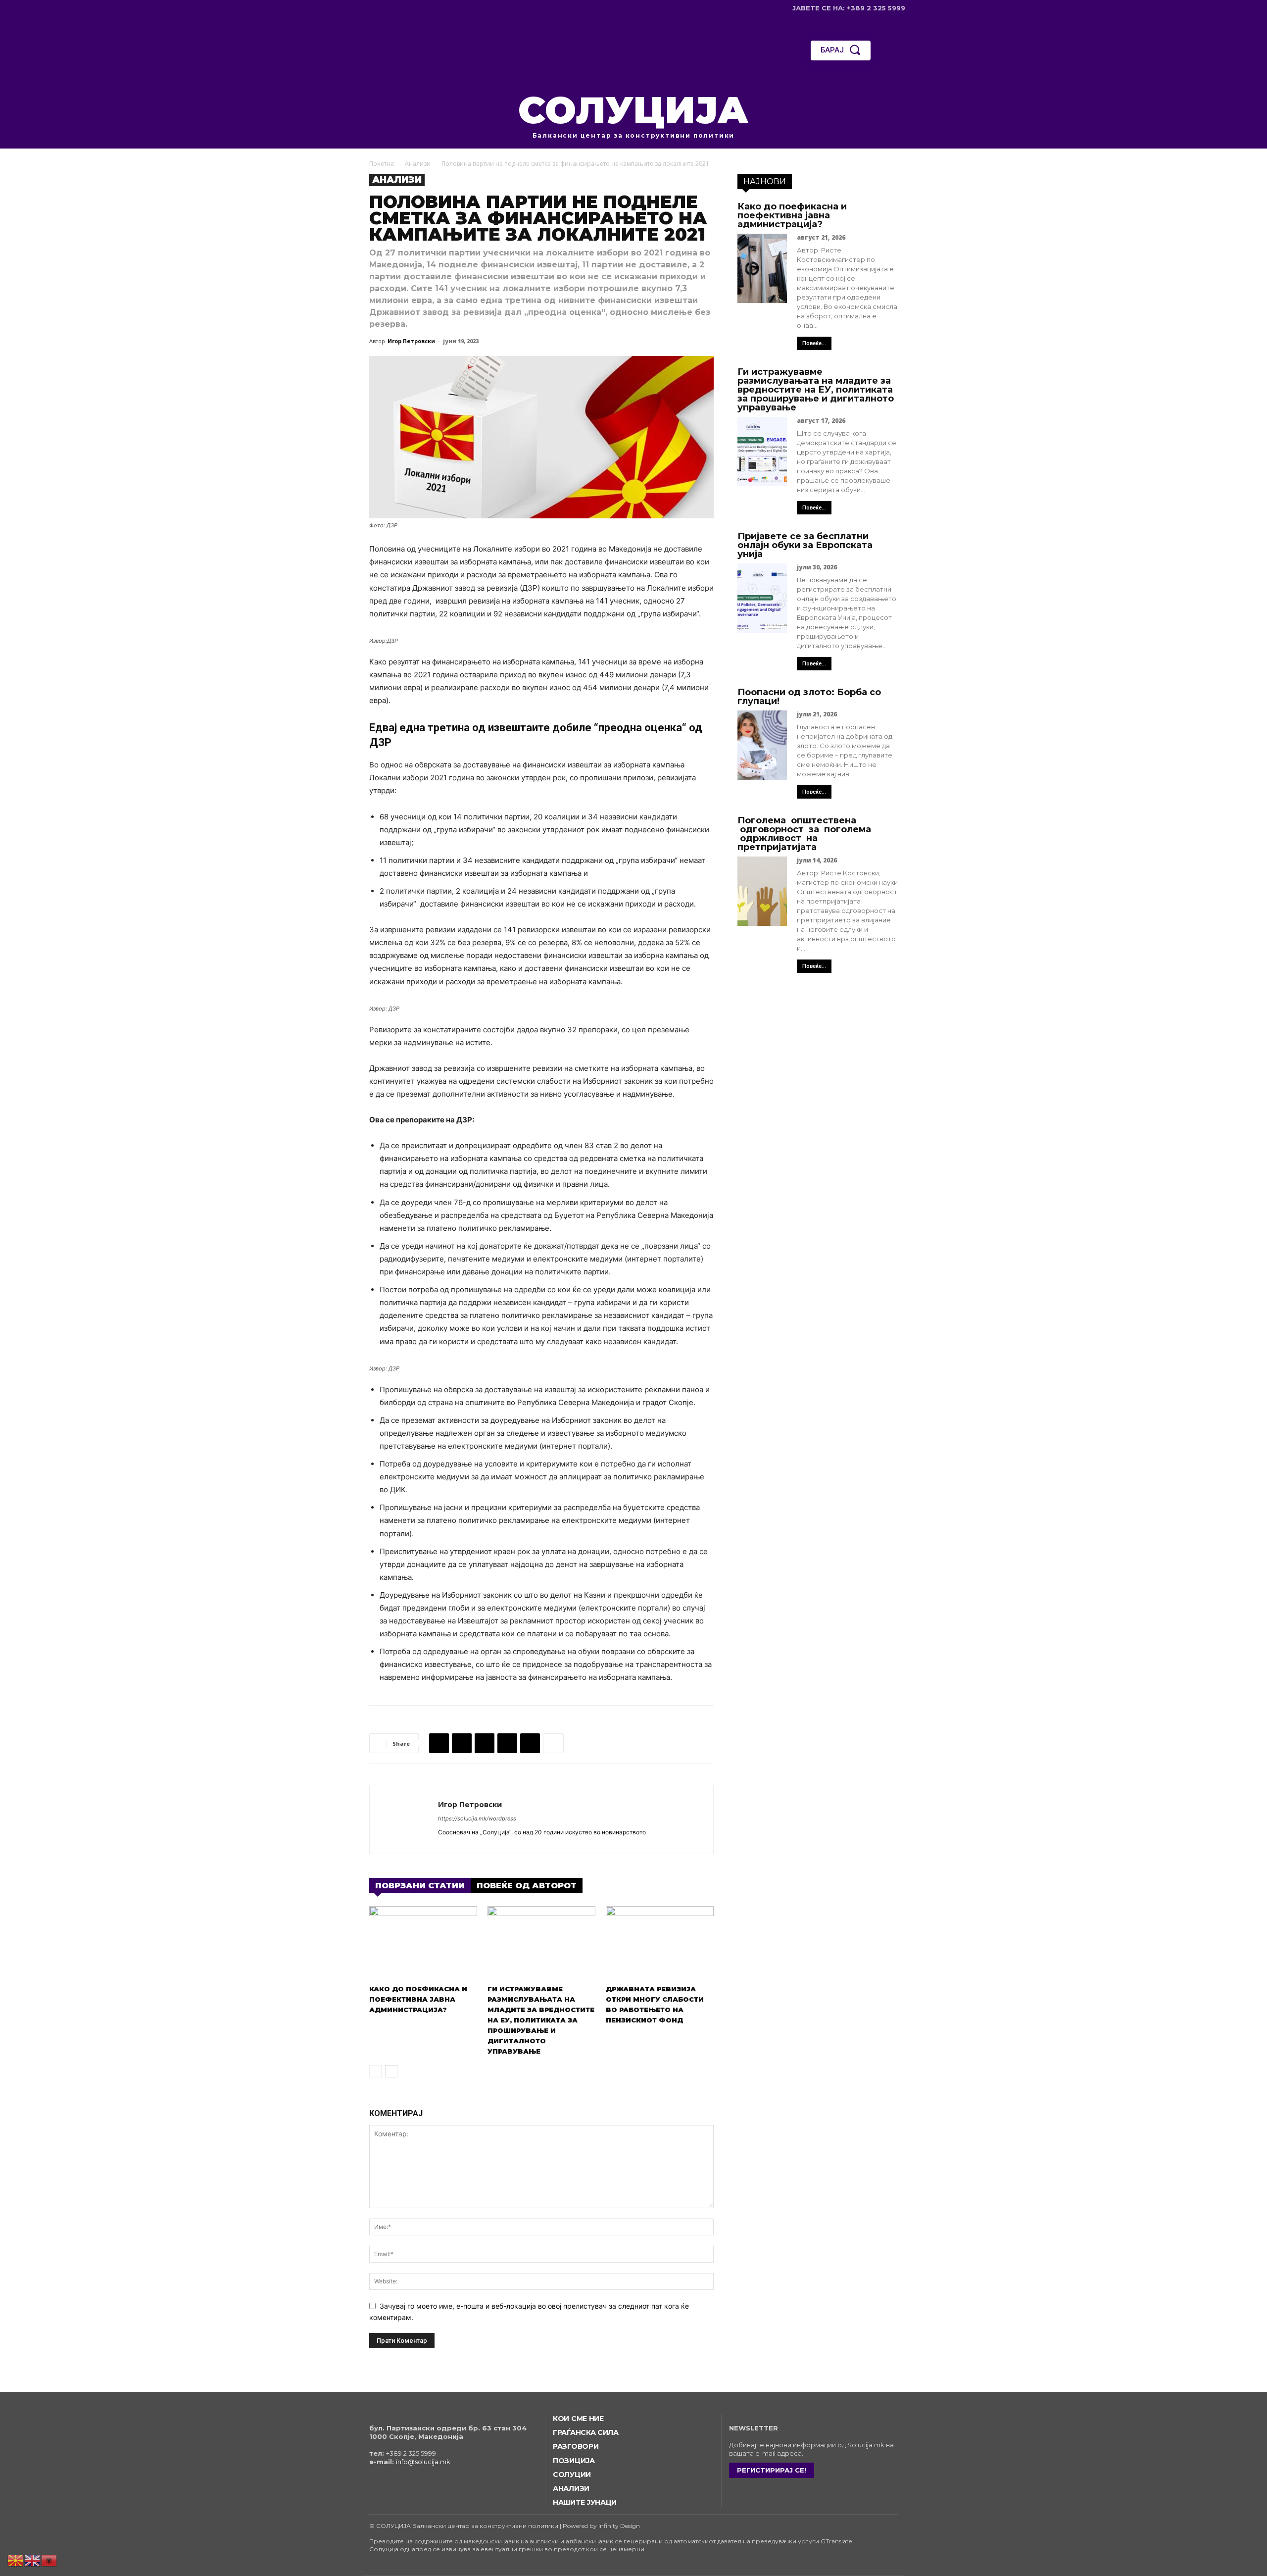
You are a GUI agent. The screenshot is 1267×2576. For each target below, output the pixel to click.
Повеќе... (814, 343)
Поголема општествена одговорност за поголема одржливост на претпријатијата (804, 834)
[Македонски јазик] (16, 2560)
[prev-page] (375, 2071)
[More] (553, 1743)
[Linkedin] (507, 1743)
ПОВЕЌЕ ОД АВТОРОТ (527, 1886)
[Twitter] (394, 8)
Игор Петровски (411, 341)
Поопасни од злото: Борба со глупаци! (809, 697)
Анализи (418, 164)
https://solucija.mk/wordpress (477, 1818)
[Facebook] (363, 8)
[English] (33, 2560)
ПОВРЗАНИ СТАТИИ (420, 1886)
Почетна (382, 164)
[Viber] (530, 1743)
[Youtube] (409, 8)
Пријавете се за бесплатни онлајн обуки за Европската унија (805, 545)
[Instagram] (378, 8)
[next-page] (391, 2071)
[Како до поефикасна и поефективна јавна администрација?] (423, 1943)
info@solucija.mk (423, 2462)
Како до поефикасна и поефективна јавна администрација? (418, 1999)
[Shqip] (49, 2560)
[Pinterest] (485, 1743)
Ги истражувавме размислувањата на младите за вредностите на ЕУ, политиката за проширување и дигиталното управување (541, 2020)
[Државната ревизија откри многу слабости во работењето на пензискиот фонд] (660, 1943)
